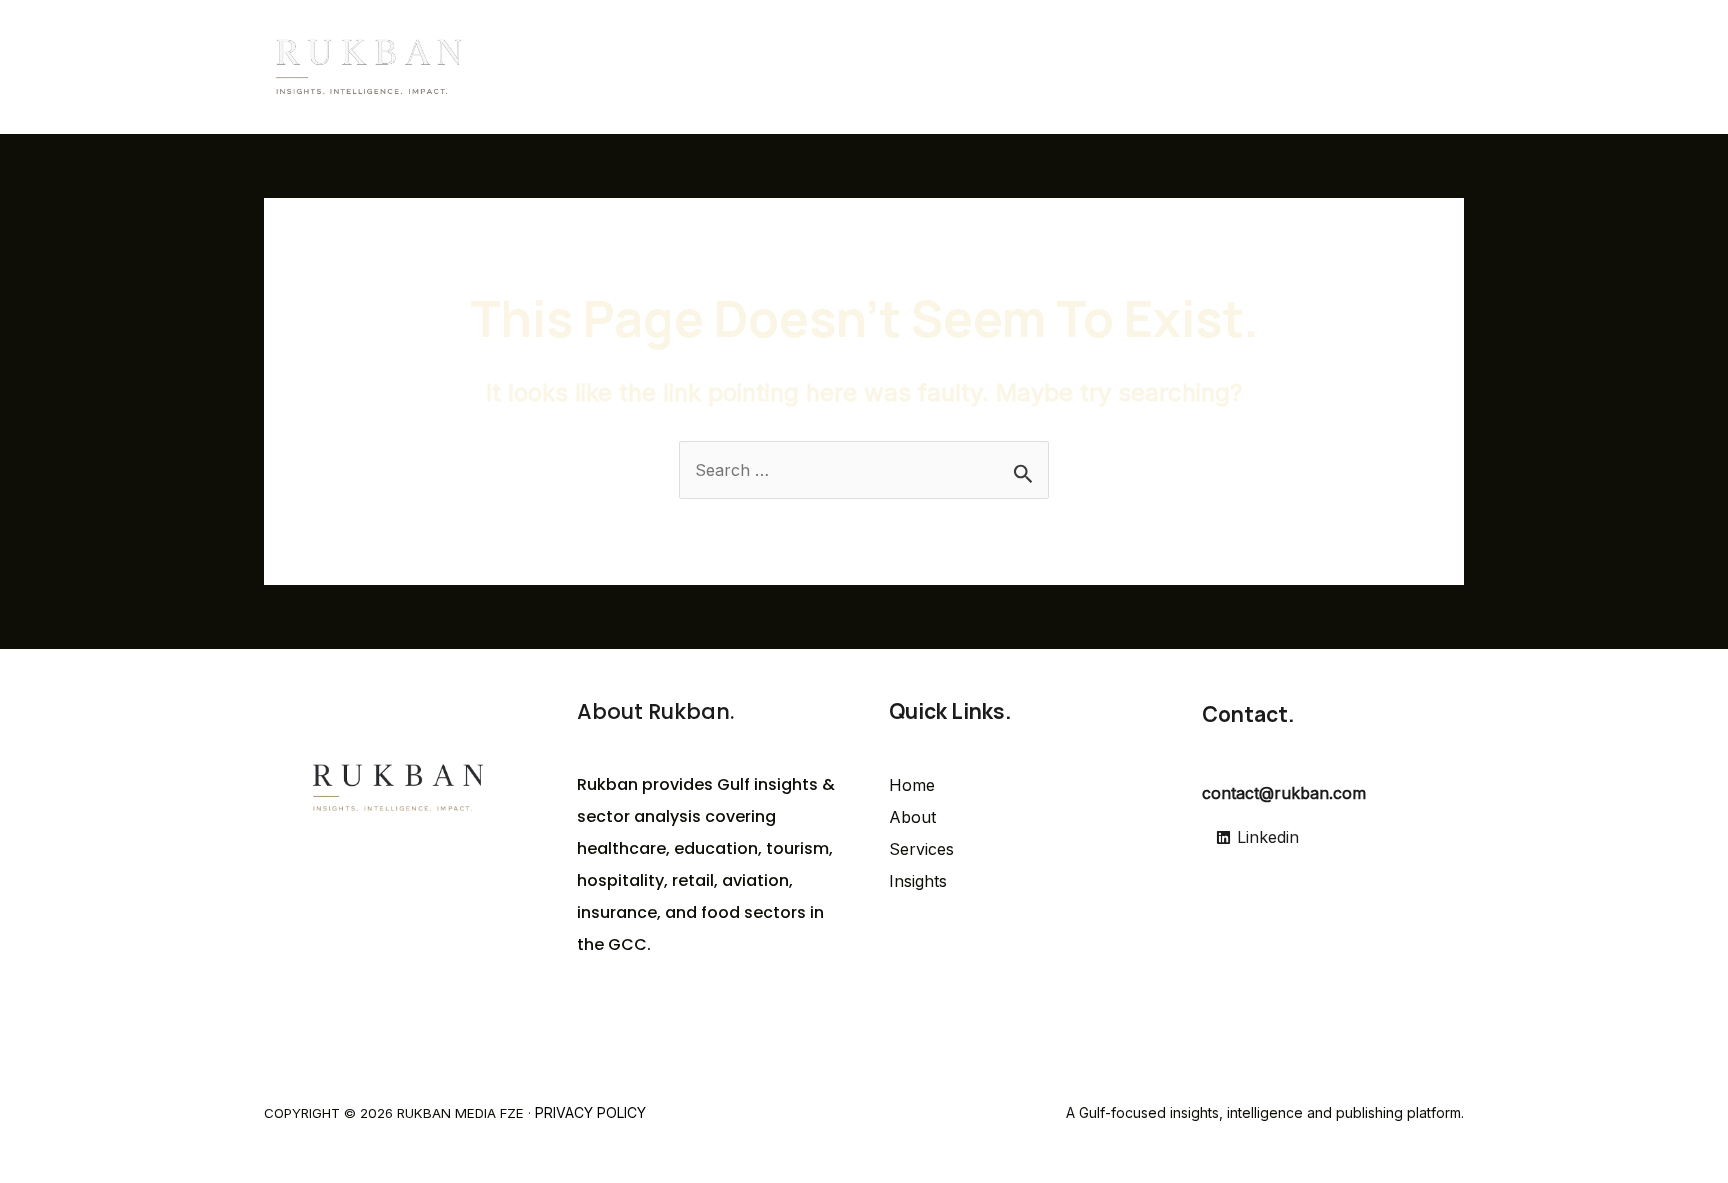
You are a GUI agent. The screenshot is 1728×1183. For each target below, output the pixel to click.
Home (1068, 67)
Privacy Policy (590, 1112)
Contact (1418, 67)
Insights (1328, 67)
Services (1234, 67)
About (1146, 67)
